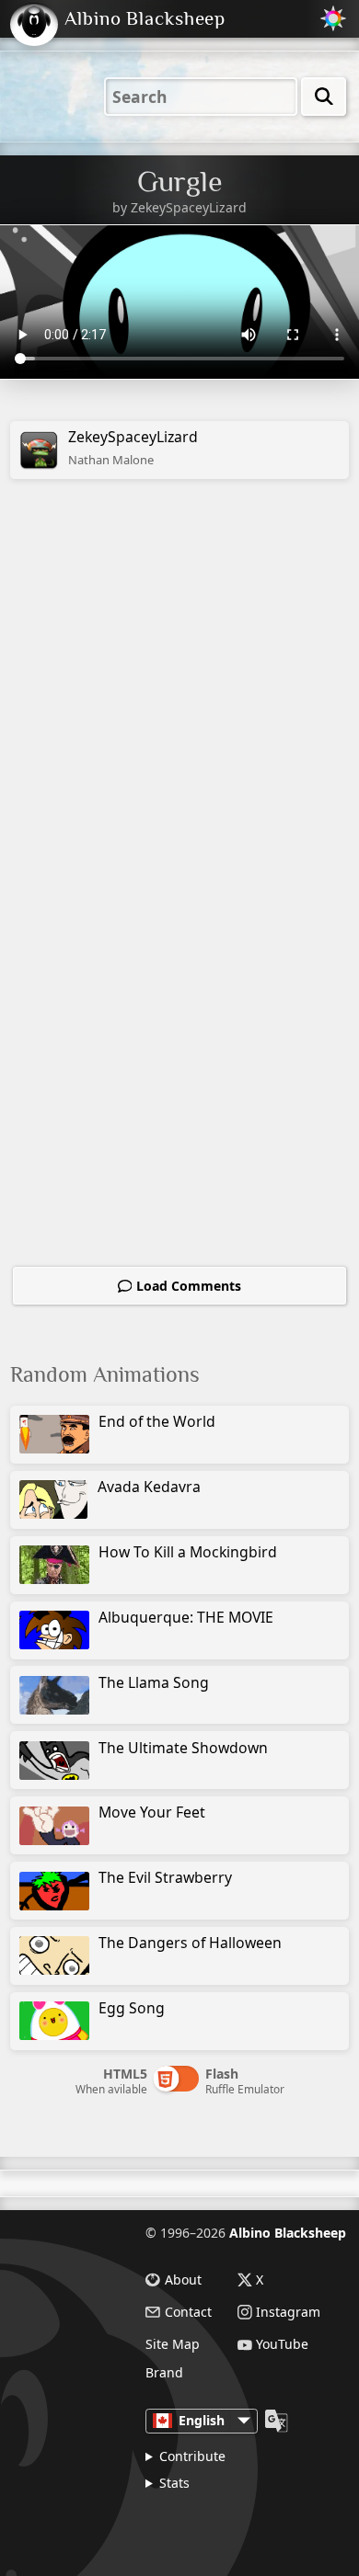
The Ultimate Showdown (183, 1748)
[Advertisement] (179, 703)
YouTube (282, 2345)
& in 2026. (223, 2524)
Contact (188, 2312)
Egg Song (132, 2008)
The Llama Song (154, 1682)
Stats (174, 2483)
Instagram (288, 2312)
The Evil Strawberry (165, 1877)
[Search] (324, 97)
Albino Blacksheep (288, 2233)
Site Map (173, 2344)
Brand (164, 2373)
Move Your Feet (152, 1812)
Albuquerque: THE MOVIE (186, 1617)
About (183, 2280)
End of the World (157, 1421)
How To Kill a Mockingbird (188, 1552)
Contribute (192, 2456)
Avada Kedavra (149, 1487)
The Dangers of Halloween (190, 1943)
